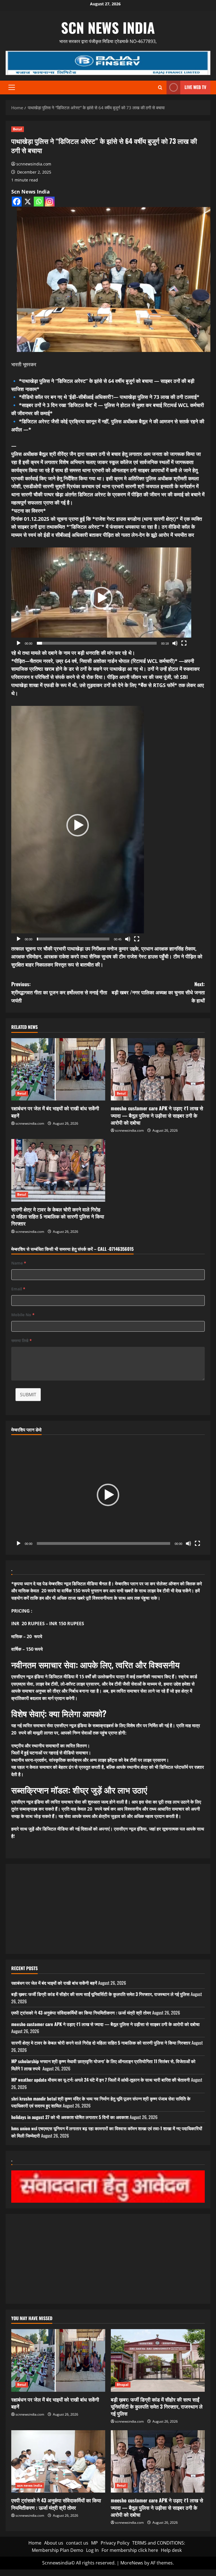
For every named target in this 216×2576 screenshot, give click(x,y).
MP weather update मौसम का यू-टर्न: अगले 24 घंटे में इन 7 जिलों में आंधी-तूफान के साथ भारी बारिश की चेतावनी (101, 2080)
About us (54, 2543)
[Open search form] (160, 87)
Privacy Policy (115, 2543)
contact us (77, 2543)
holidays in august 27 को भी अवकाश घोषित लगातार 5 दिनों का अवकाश (70, 2117)
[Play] (19, 643)
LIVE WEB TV (195, 87)
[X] (28, 202)
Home (35, 2543)
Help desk (171, 2550)
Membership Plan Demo (58, 2550)
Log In (92, 2550)
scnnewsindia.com (34, 164)
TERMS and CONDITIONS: (159, 2543)
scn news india (108, 27)
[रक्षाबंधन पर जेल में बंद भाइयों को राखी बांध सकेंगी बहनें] (58, 1069)
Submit (28, 1395)
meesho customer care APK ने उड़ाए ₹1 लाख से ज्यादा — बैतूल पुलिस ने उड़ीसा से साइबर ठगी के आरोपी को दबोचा (157, 1115)
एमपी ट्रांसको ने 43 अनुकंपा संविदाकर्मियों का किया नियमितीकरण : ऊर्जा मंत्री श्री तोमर (81, 2013)
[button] (12, 87)
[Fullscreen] (184, 643)
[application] (101, 598)
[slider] (97, 643)
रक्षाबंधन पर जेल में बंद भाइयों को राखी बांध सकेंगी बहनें (55, 1112)
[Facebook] (17, 202)
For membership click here (130, 2550)
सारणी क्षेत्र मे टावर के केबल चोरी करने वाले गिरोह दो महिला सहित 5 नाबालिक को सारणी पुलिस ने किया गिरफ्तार (58, 1216)
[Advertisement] (108, 1909)
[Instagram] (50, 202)
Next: (158, 992)
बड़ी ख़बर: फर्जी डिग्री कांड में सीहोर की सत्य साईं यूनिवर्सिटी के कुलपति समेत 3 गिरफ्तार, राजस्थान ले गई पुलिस (100, 1994)
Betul (18, 129)
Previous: (59, 992)
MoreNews (132, 2563)
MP (94, 2543)
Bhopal (123, 2385)
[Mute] (175, 643)
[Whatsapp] (39, 202)
